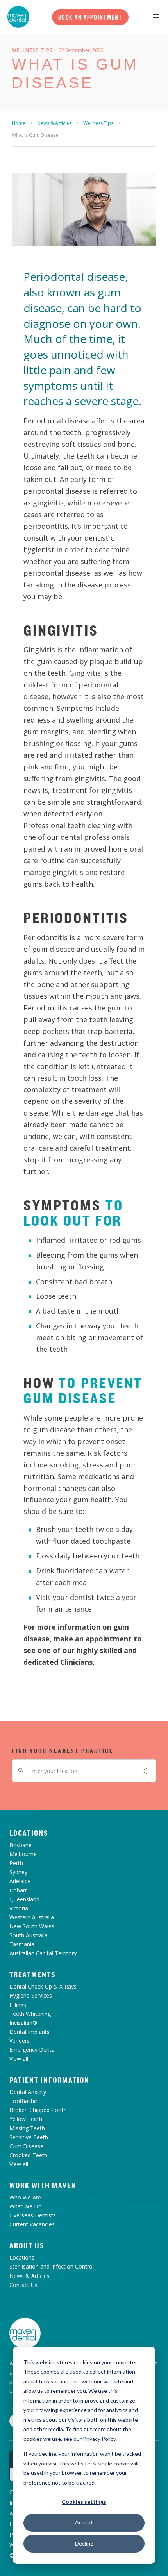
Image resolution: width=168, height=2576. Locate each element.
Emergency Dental (33, 2050)
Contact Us (23, 2285)
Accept (84, 2522)
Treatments (33, 1974)
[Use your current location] (146, 1771)
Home (19, 123)
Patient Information (49, 2080)
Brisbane (21, 1845)
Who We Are (25, 2197)
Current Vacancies (32, 2224)
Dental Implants (29, 2032)
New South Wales (32, 1926)
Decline (84, 2543)
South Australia (29, 1935)
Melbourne (23, 1854)
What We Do (26, 2206)
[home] (25, 2333)
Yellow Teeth (26, 2119)
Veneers (20, 2041)
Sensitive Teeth (29, 2137)
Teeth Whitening (30, 2014)
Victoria (19, 1908)
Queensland (24, 1899)
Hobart (18, 1890)
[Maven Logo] (18, 17)
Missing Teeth (27, 2128)
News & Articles (54, 123)
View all (19, 2059)
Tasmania (22, 1944)
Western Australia (32, 1917)
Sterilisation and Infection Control (52, 2266)
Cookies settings (84, 2502)
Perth (16, 1863)
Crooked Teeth (28, 2155)
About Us (27, 2246)
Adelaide (20, 1881)
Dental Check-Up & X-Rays (43, 1986)
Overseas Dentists (33, 2215)
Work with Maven (43, 2185)
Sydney (18, 1872)
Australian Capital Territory (43, 1953)
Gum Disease (26, 2146)
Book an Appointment (90, 17)
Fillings (18, 2005)
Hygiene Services (31, 1995)
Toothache (23, 2101)
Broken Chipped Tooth (38, 2110)
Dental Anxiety (28, 2092)
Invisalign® (23, 2023)
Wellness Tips (98, 123)
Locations (29, 1833)
